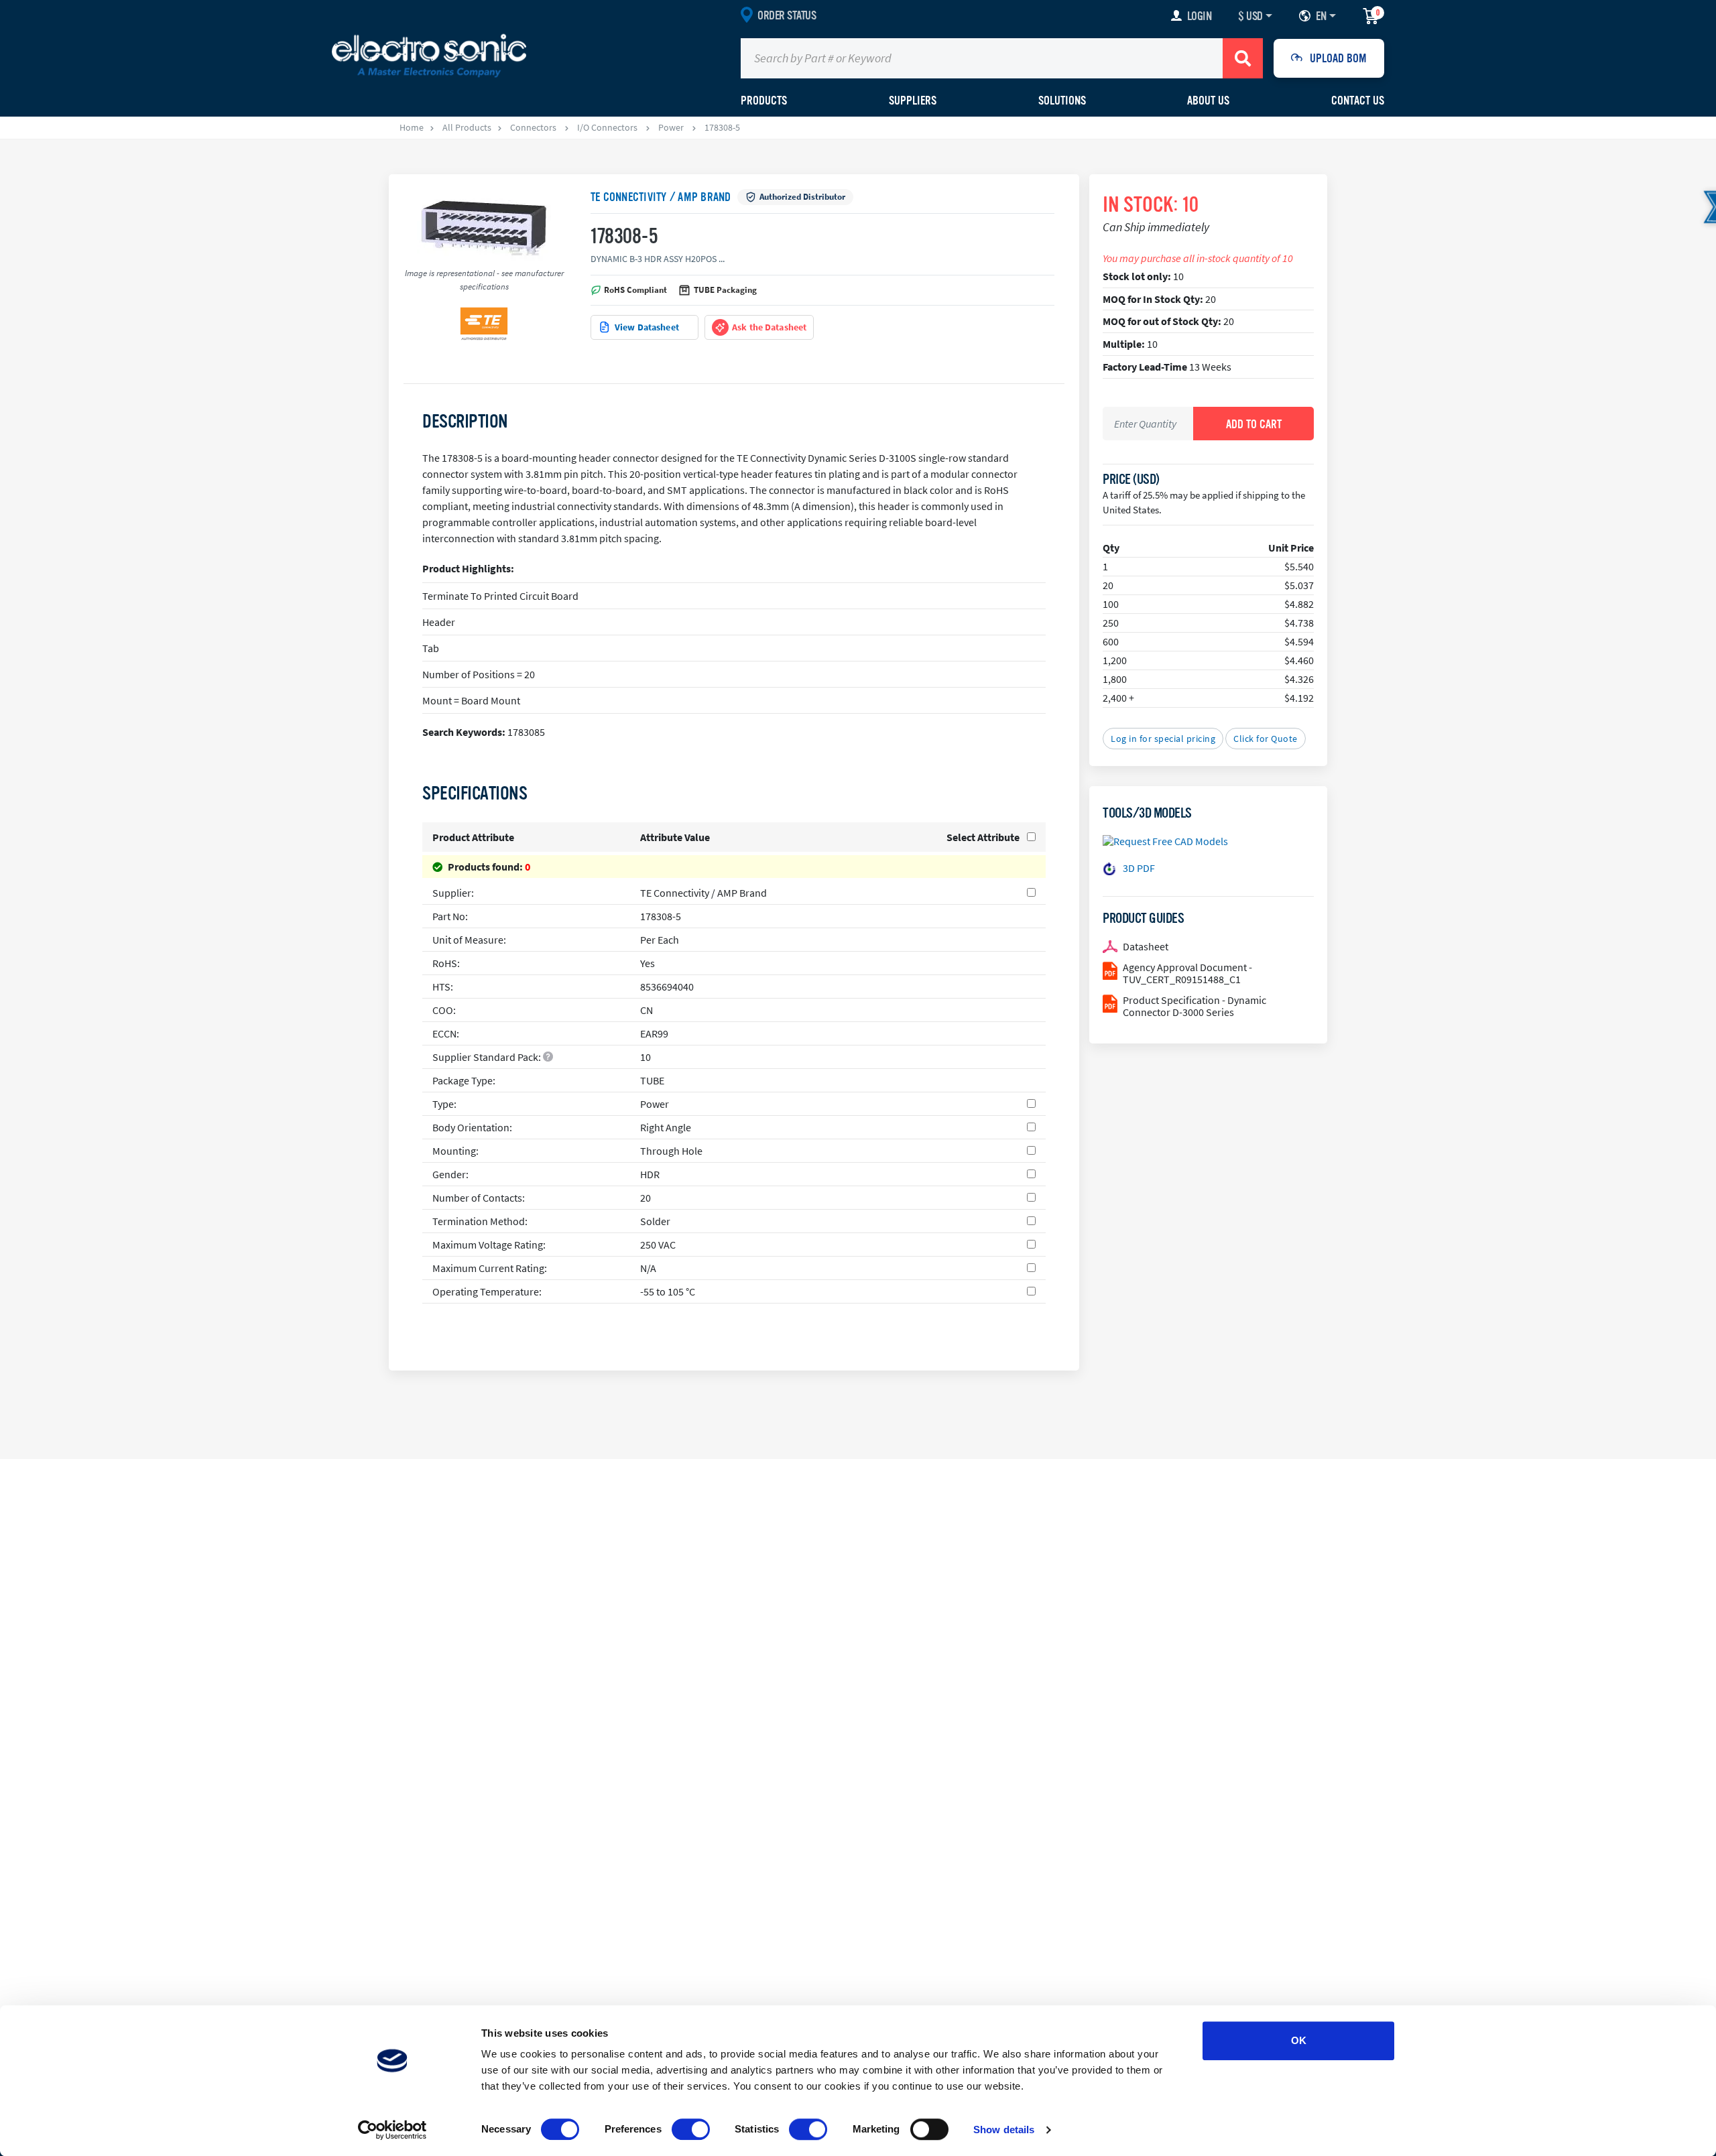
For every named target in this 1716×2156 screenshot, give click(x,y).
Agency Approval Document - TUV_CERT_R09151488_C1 (1187, 973)
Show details (1004, 2130)
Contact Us (1358, 101)
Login (1200, 16)
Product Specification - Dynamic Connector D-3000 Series (1194, 1006)
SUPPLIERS (913, 101)
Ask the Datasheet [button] (769, 327)
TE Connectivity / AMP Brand (661, 197)
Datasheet (1146, 946)
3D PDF (1139, 868)
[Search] (1243, 58)
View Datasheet (647, 327)
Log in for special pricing (1163, 739)
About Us (1208, 101)
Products (764, 101)
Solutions (1062, 101)
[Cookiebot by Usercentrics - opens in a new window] (392, 2130)
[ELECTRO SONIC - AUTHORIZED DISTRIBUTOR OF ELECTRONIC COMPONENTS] (429, 55)
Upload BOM (1338, 58)
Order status (787, 15)
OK (1299, 2040)
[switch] (691, 2129)
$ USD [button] (1250, 16)
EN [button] (1321, 16)
